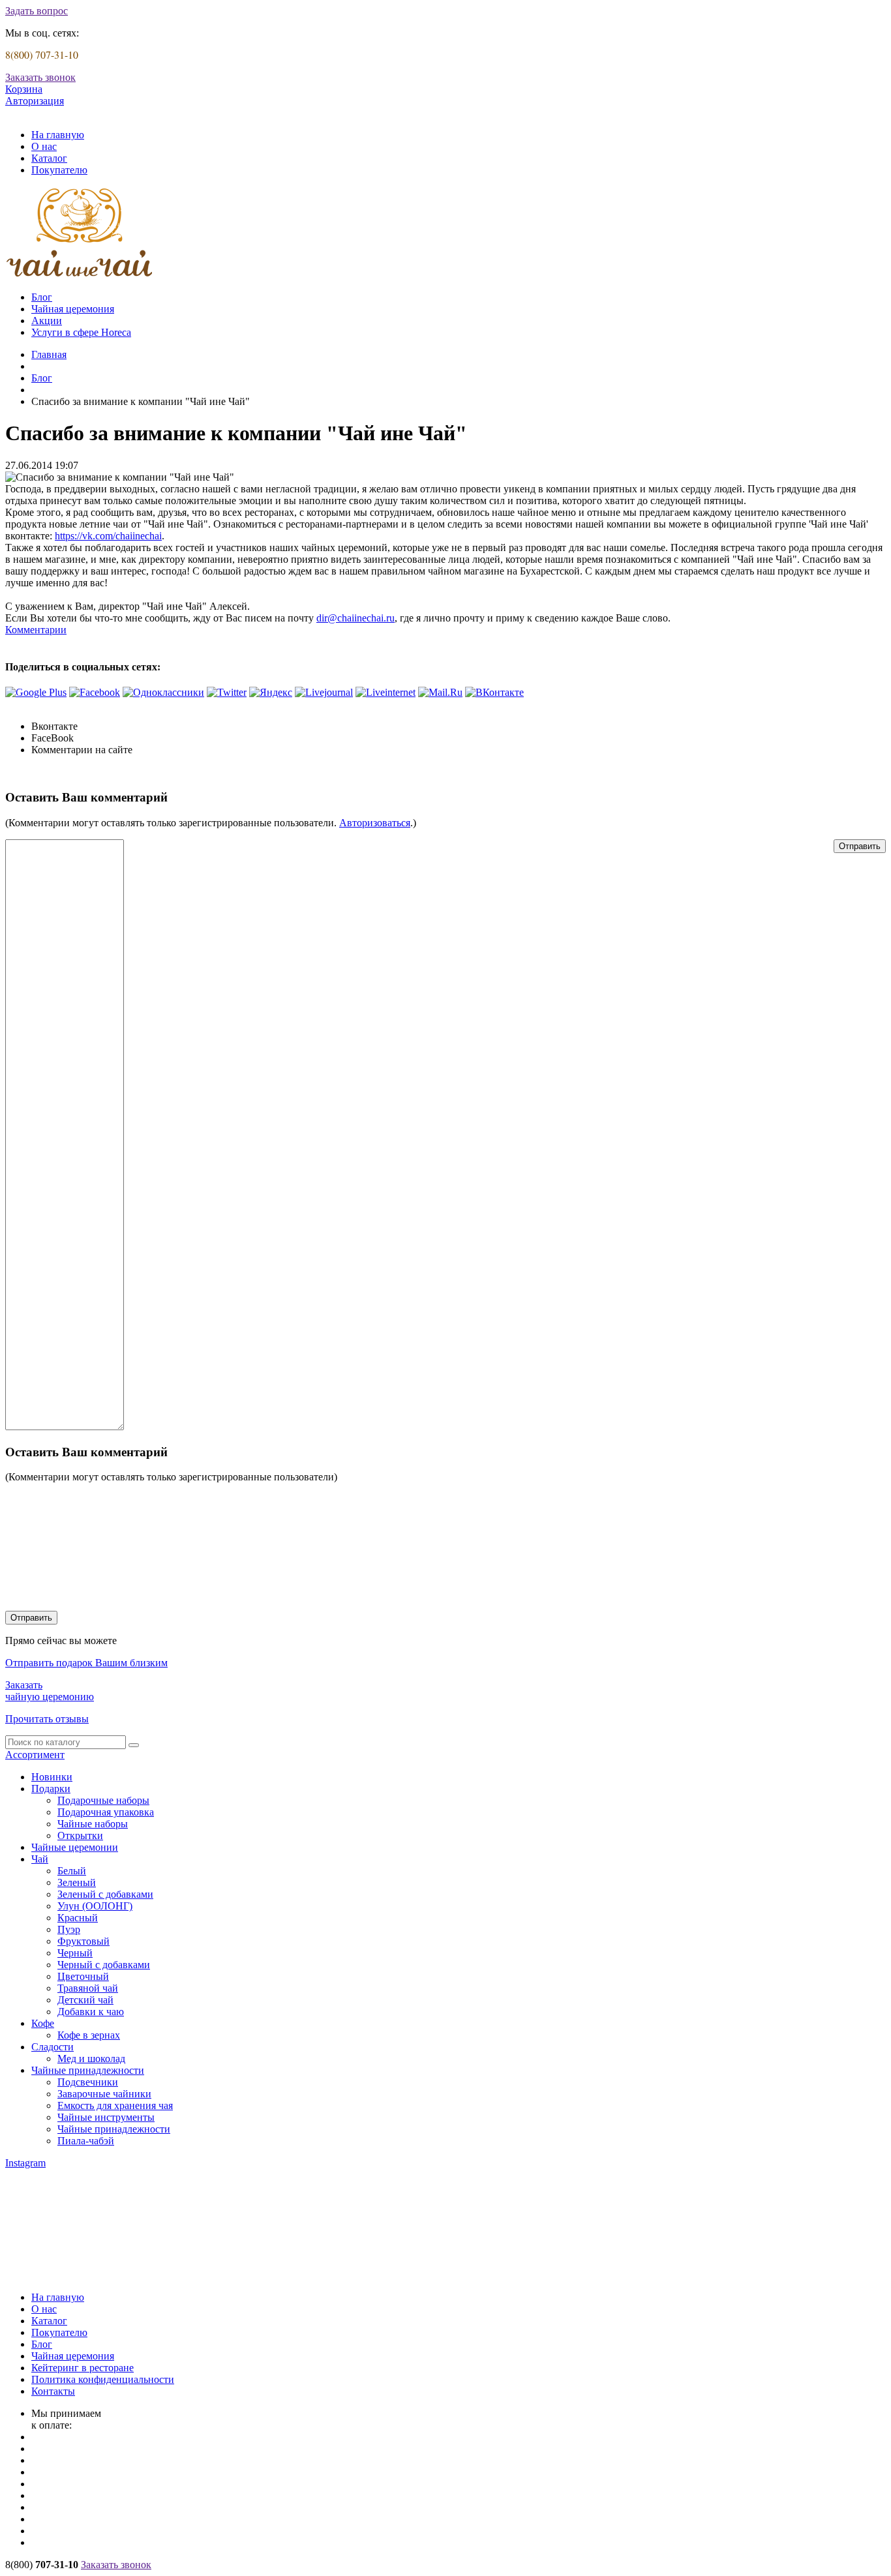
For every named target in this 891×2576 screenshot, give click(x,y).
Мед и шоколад (91, 2059)
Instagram (25, 2163)
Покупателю (59, 170)
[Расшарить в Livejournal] (324, 692)
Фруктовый (83, 1941)
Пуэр (69, 1929)
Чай (40, 1859)
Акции (47, 321)
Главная (49, 354)
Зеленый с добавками (105, 1894)
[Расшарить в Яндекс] (271, 692)
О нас (44, 146)
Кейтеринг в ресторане (83, 2368)
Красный (78, 1918)
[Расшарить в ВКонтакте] (494, 692)
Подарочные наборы (103, 1800)
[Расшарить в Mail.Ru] (440, 692)
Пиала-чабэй (86, 2141)
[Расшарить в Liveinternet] (385, 692)
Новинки (52, 1777)
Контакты (53, 2391)
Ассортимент (35, 1755)
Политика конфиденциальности (103, 2379)
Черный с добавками (104, 1965)
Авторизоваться (375, 823)
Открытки (80, 1835)
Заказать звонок (40, 77)
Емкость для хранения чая (115, 2105)
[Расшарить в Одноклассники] (163, 692)
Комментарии (36, 630)
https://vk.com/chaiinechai (108, 536)
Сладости (53, 2047)
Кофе (43, 2023)
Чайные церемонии (75, 1847)
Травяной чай (88, 1988)
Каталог (49, 158)
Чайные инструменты (106, 2117)
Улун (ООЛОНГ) (95, 1906)
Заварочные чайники (104, 2094)
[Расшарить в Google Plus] (36, 692)
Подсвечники (88, 2082)
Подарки (51, 1789)
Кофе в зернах (89, 2035)
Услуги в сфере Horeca (81, 332)
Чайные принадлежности (88, 2070)
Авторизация (35, 101)
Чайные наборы (93, 1824)
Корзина (24, 89)
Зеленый (77, 1882)
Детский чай (85, 2000)
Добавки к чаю (91, 2012)
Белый (72, 1871)
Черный (75, 1953)
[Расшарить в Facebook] (95, 692)
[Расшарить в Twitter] (227, 692)
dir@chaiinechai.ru (355, 618)
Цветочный (83, 1976)
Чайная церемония (73, 309)
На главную (58, 135)
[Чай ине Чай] (80, 275)
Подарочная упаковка (106, 1812)
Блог (42, 297)
